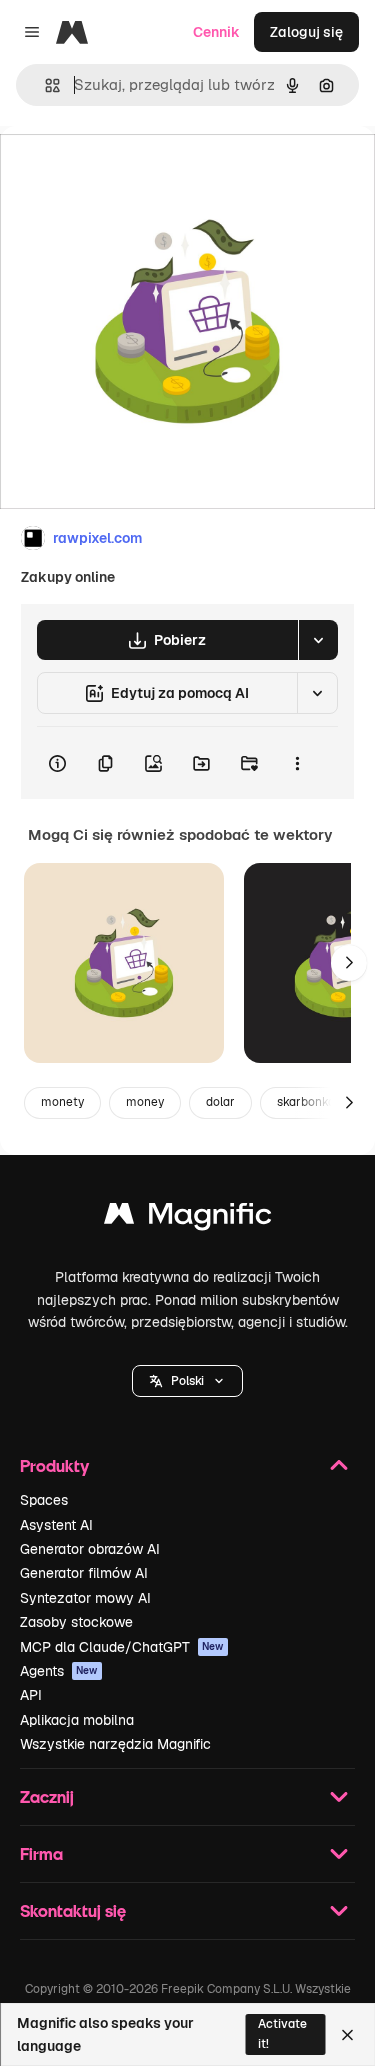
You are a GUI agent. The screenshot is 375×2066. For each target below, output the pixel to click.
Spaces (44, 1500)
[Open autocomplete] (44, 85)
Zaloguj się (306, 32)
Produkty (54, 1465)
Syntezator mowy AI (85, 1598)
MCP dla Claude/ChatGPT (122, 1647)
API (31, 1695)
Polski (187, 1381)
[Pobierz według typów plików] (318, 640)
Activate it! (282, 2033)
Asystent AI (56, 1525)
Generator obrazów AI (90, 1549)
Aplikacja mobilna (77, 1720)
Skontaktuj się (73, 1910)
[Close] (347, 2035)
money (145, 1102)
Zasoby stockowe (76, 1622)
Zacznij (47, 1796)
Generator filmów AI (84, 1573)
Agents (59, 1671)
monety (62, 1102)
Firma (41, 1853)
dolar (220, 1102)
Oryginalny (138, 171)
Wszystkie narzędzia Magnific (115, 1744)
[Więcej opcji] (297, 763)
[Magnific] (188, 1218)
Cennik (216, 32)
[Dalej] (349, 963)
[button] (187, 1381)
